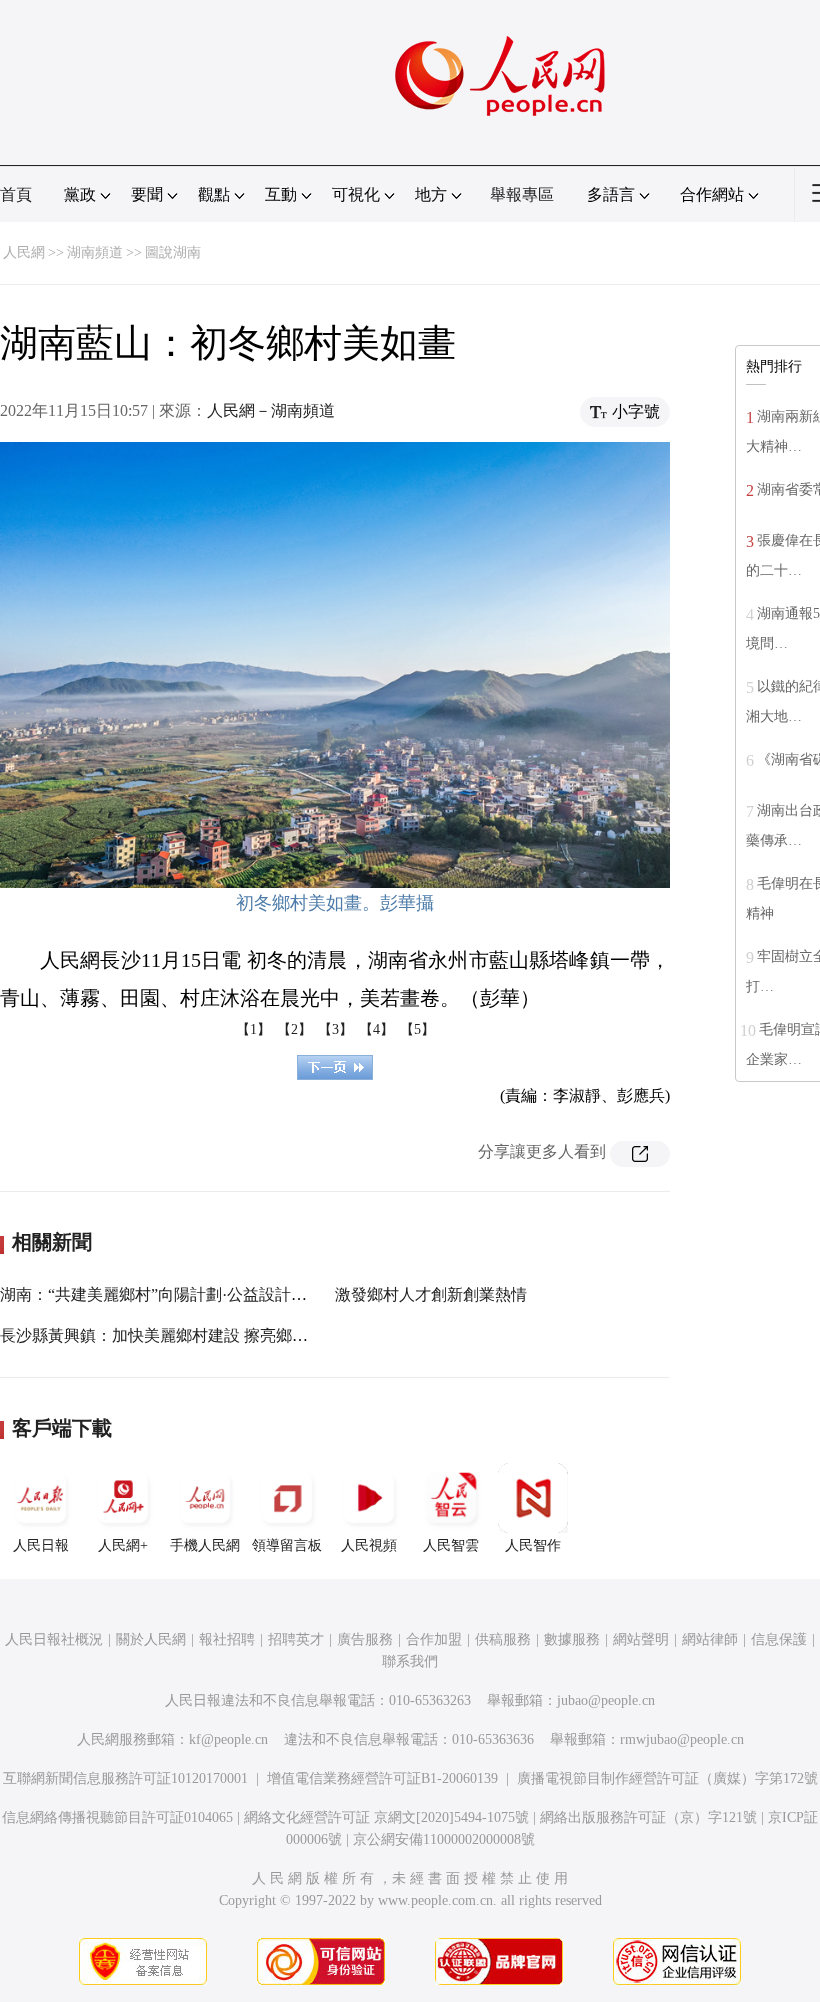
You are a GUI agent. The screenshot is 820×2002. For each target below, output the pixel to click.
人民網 (24, 252)
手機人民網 (205, 1545)
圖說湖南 (173, 252)
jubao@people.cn (606, 1700)
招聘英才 (296, 1639)
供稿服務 (503, 1639)
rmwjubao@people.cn (682, 1739)
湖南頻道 (95, 252)
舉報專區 (522, 194)
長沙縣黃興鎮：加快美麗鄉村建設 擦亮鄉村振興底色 (186, 1335)
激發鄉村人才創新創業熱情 (431, 1294)
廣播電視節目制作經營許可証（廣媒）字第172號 (667, 1778)
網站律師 (710, 1639)
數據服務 (572, 1639)
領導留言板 (287, 1545)
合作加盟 (434, 1639)
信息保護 (779, 1639)
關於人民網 (151, 1639)
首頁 (16, 194)
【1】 (253, 1029)
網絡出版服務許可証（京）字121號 (648, 1817)
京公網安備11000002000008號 (444, 1839)
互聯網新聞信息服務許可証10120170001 (125, 1778)
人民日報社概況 (54, 1639)
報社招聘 (227, 1639)
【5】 (417, 1029)
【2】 (294, 1029)
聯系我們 (410, 1661)
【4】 (376, 1029)
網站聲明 (641, 1639)
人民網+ (123, 1545)
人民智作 (533, 1545)
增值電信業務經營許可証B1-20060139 (382, 1778)
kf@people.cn (228, 1739)
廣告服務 (365, 1639)
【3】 (335, 1029)
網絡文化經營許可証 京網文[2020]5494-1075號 (386, 1817)
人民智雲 (451, 1545)
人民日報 (41, 1545)
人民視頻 (369, 1545)
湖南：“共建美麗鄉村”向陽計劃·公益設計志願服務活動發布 (209, 1294)
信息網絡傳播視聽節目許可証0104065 (117, 1817)
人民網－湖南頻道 (271, 410)
